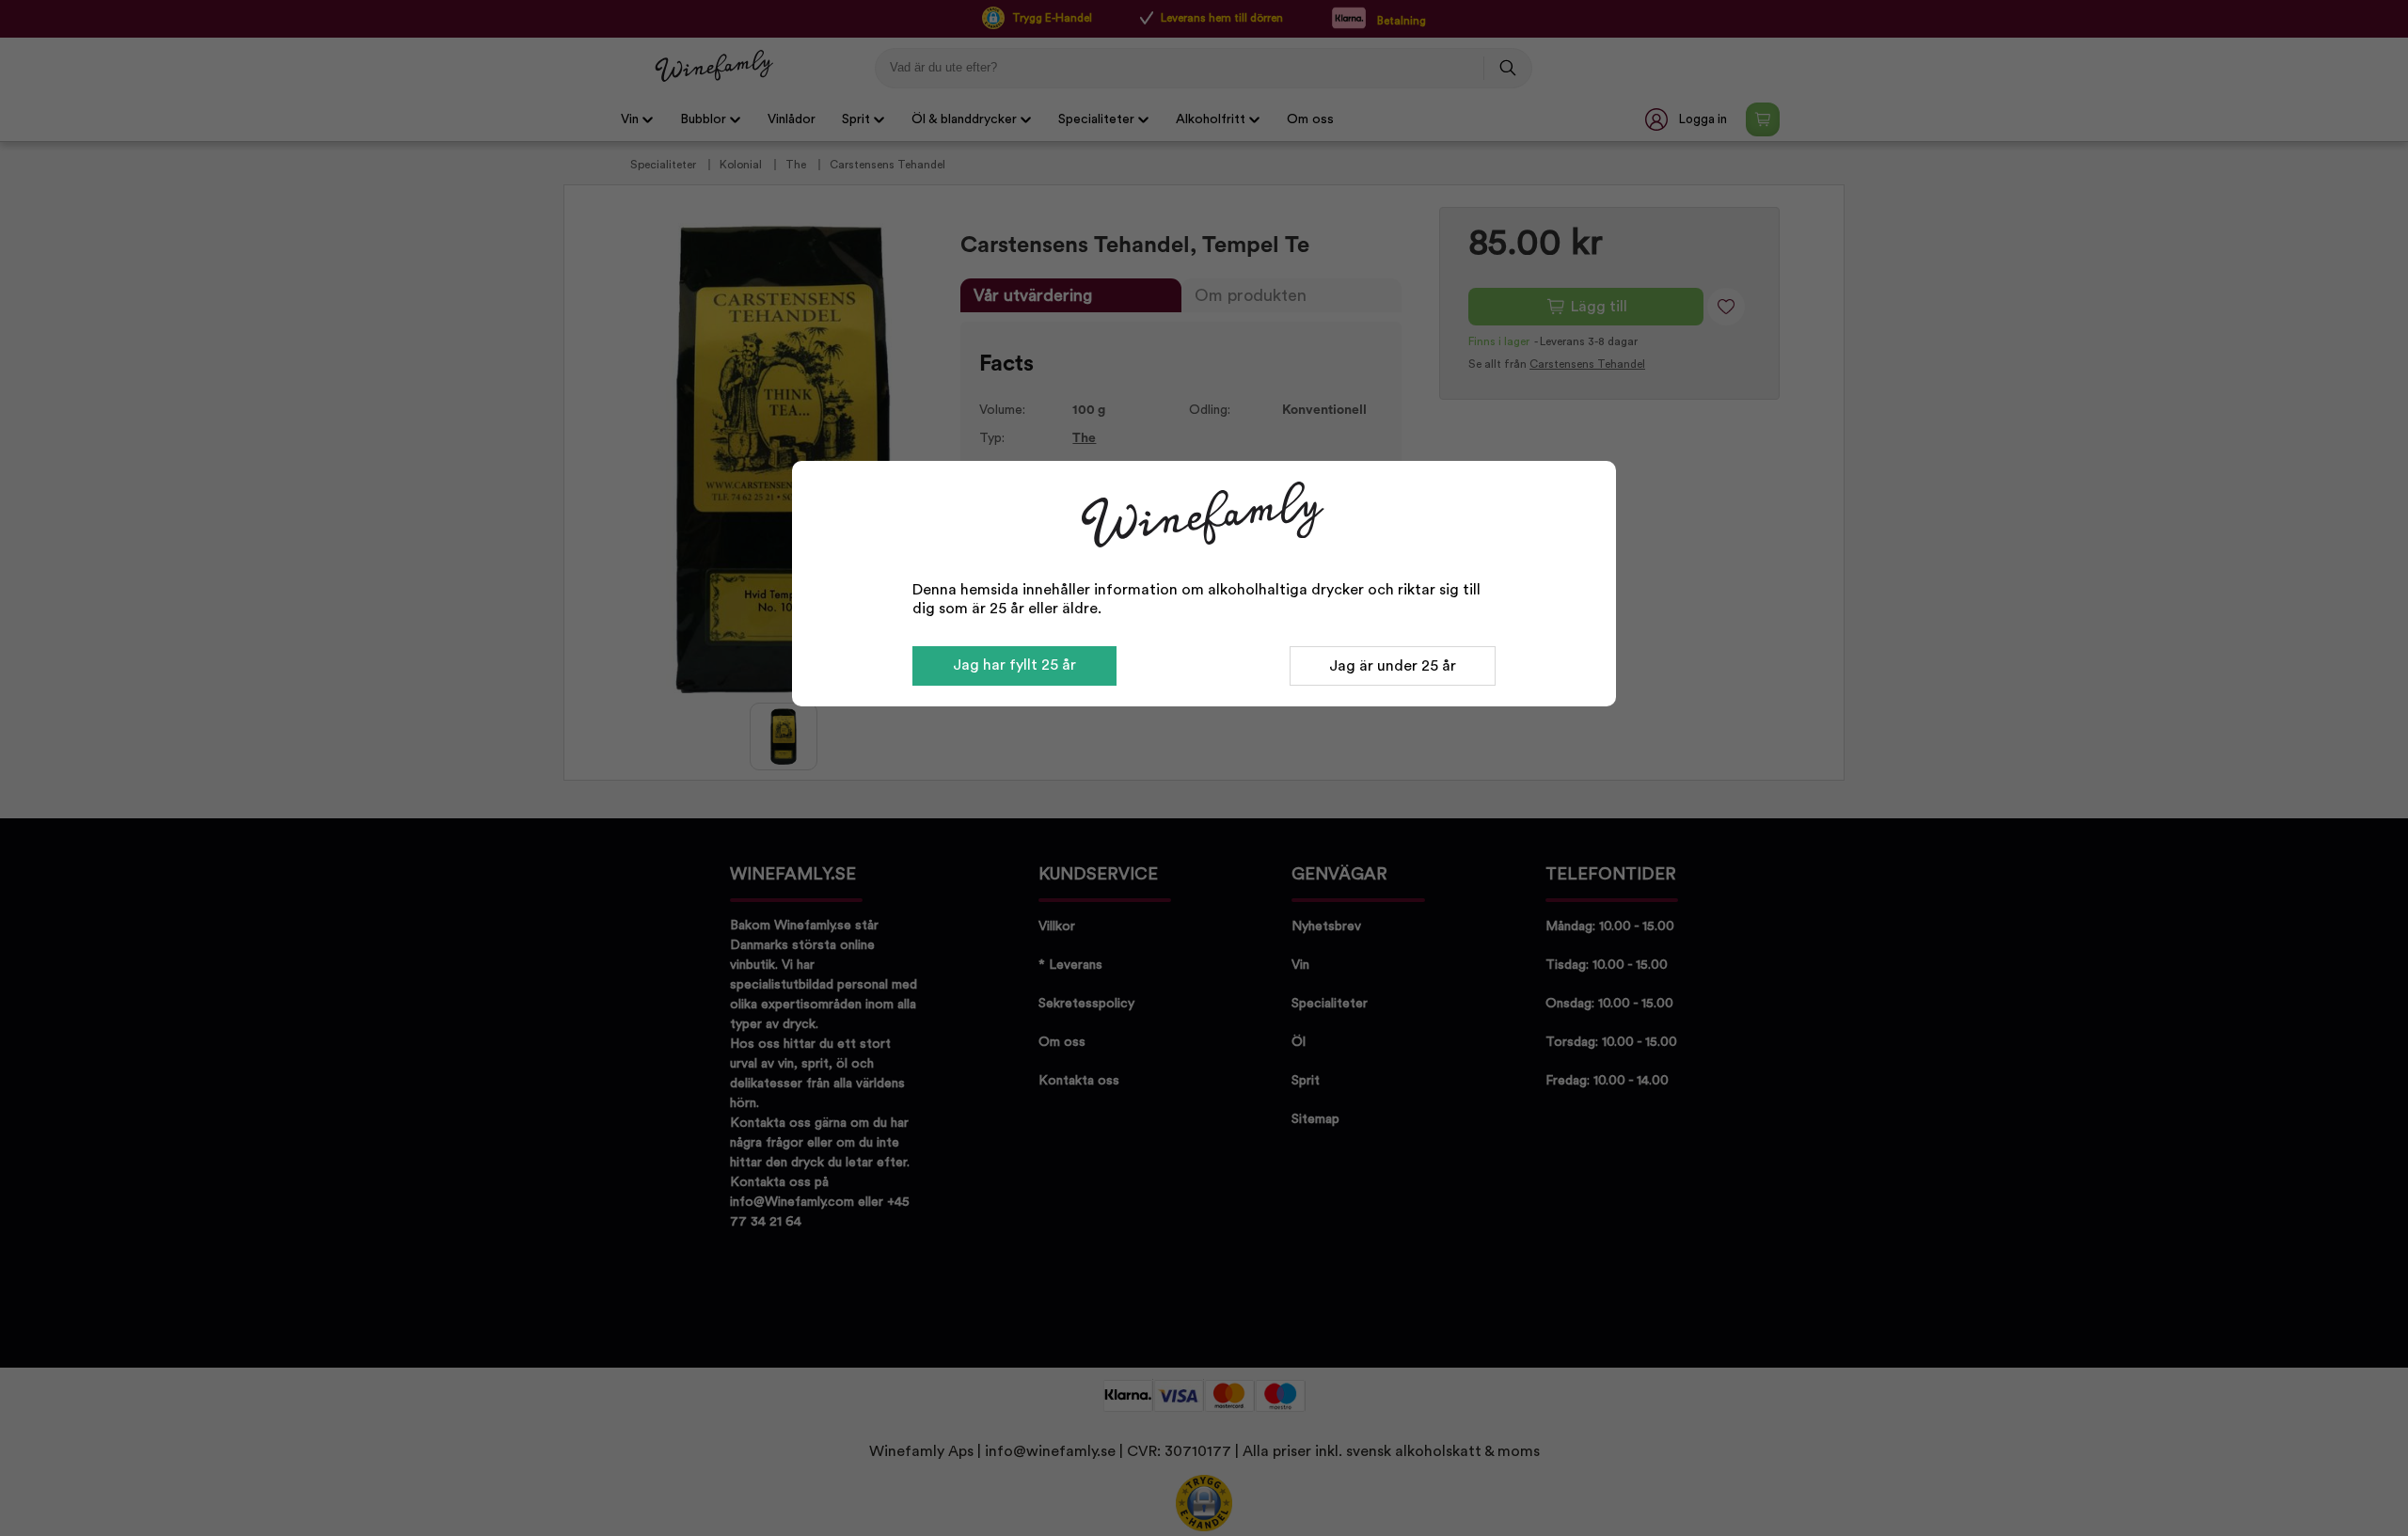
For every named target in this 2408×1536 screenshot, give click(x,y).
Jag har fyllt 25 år (1014, 665)
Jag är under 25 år (1393, 666)
